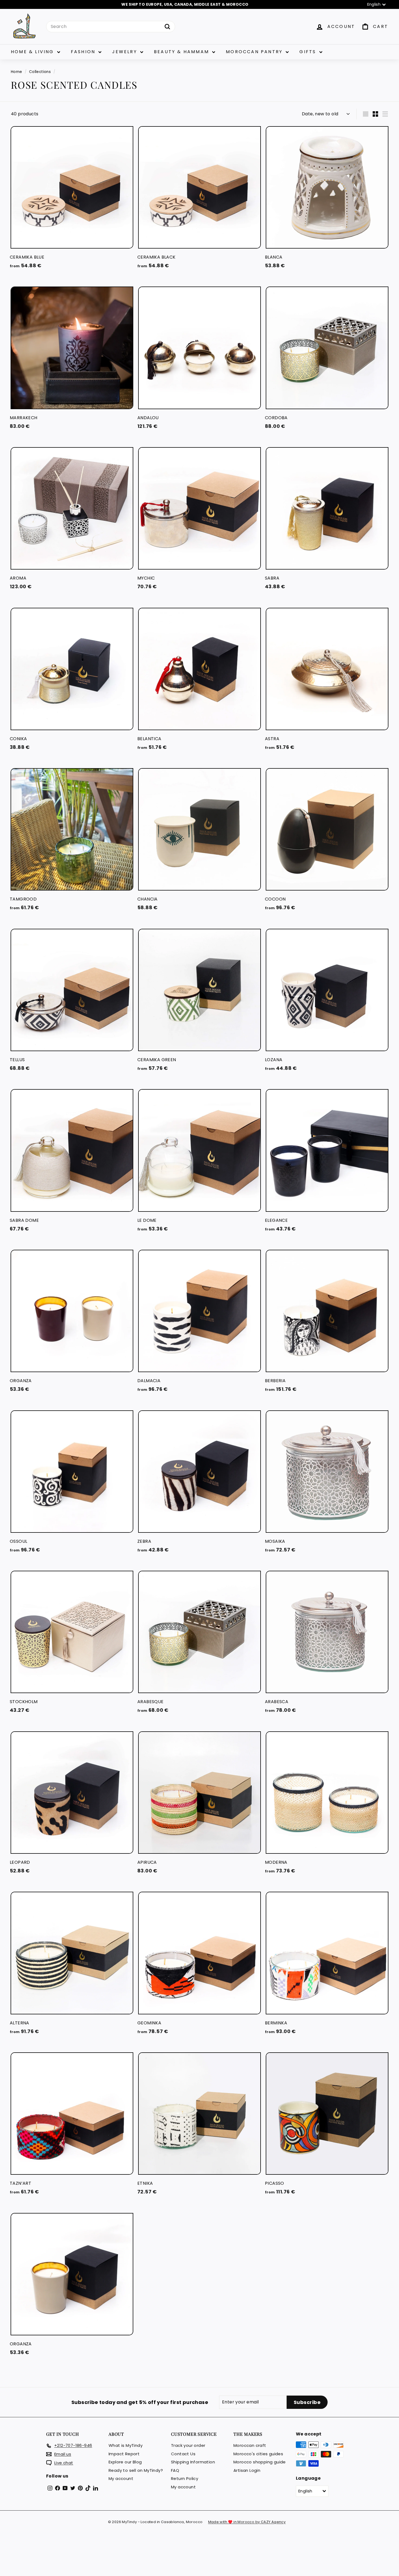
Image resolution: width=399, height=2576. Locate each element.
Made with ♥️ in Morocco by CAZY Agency (247, 2522)
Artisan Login (247, 2470)
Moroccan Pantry (255, 52)
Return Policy (185, 2478)
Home (17, 72)
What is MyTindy (126, 2445)
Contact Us (183, 2454)
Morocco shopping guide (260, 2462)
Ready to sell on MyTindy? (136, 2470)
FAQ (175, 2470)
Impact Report (124, 2454)
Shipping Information (193, 2462)
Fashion (84, 52)
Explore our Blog (125, 2462)
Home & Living (33, 52)
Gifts (309, 52)
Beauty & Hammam (182, 52)
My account (121, 2478)
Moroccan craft (250, 2445)
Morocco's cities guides (258, 2454)
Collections (40, 72)
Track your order (188, 2445)
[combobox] (111, 27)
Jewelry (126, 52)
